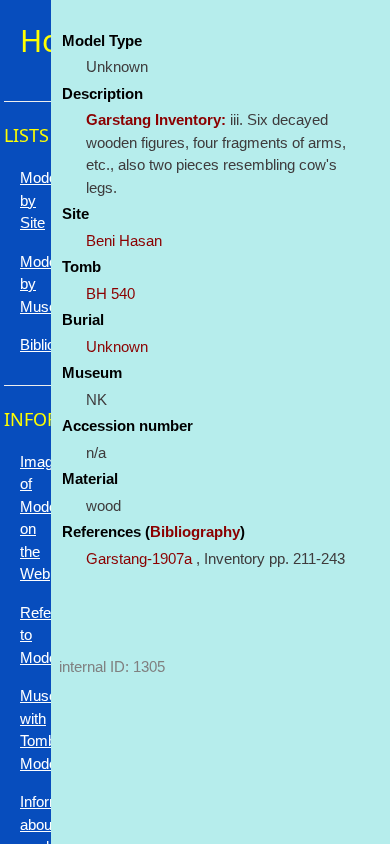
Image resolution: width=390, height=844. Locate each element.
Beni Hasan (124, 240)
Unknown (117, 346)
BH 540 (110, 293)
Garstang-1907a (139, 558)
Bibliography (195, 531)
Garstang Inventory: (156, 119)
